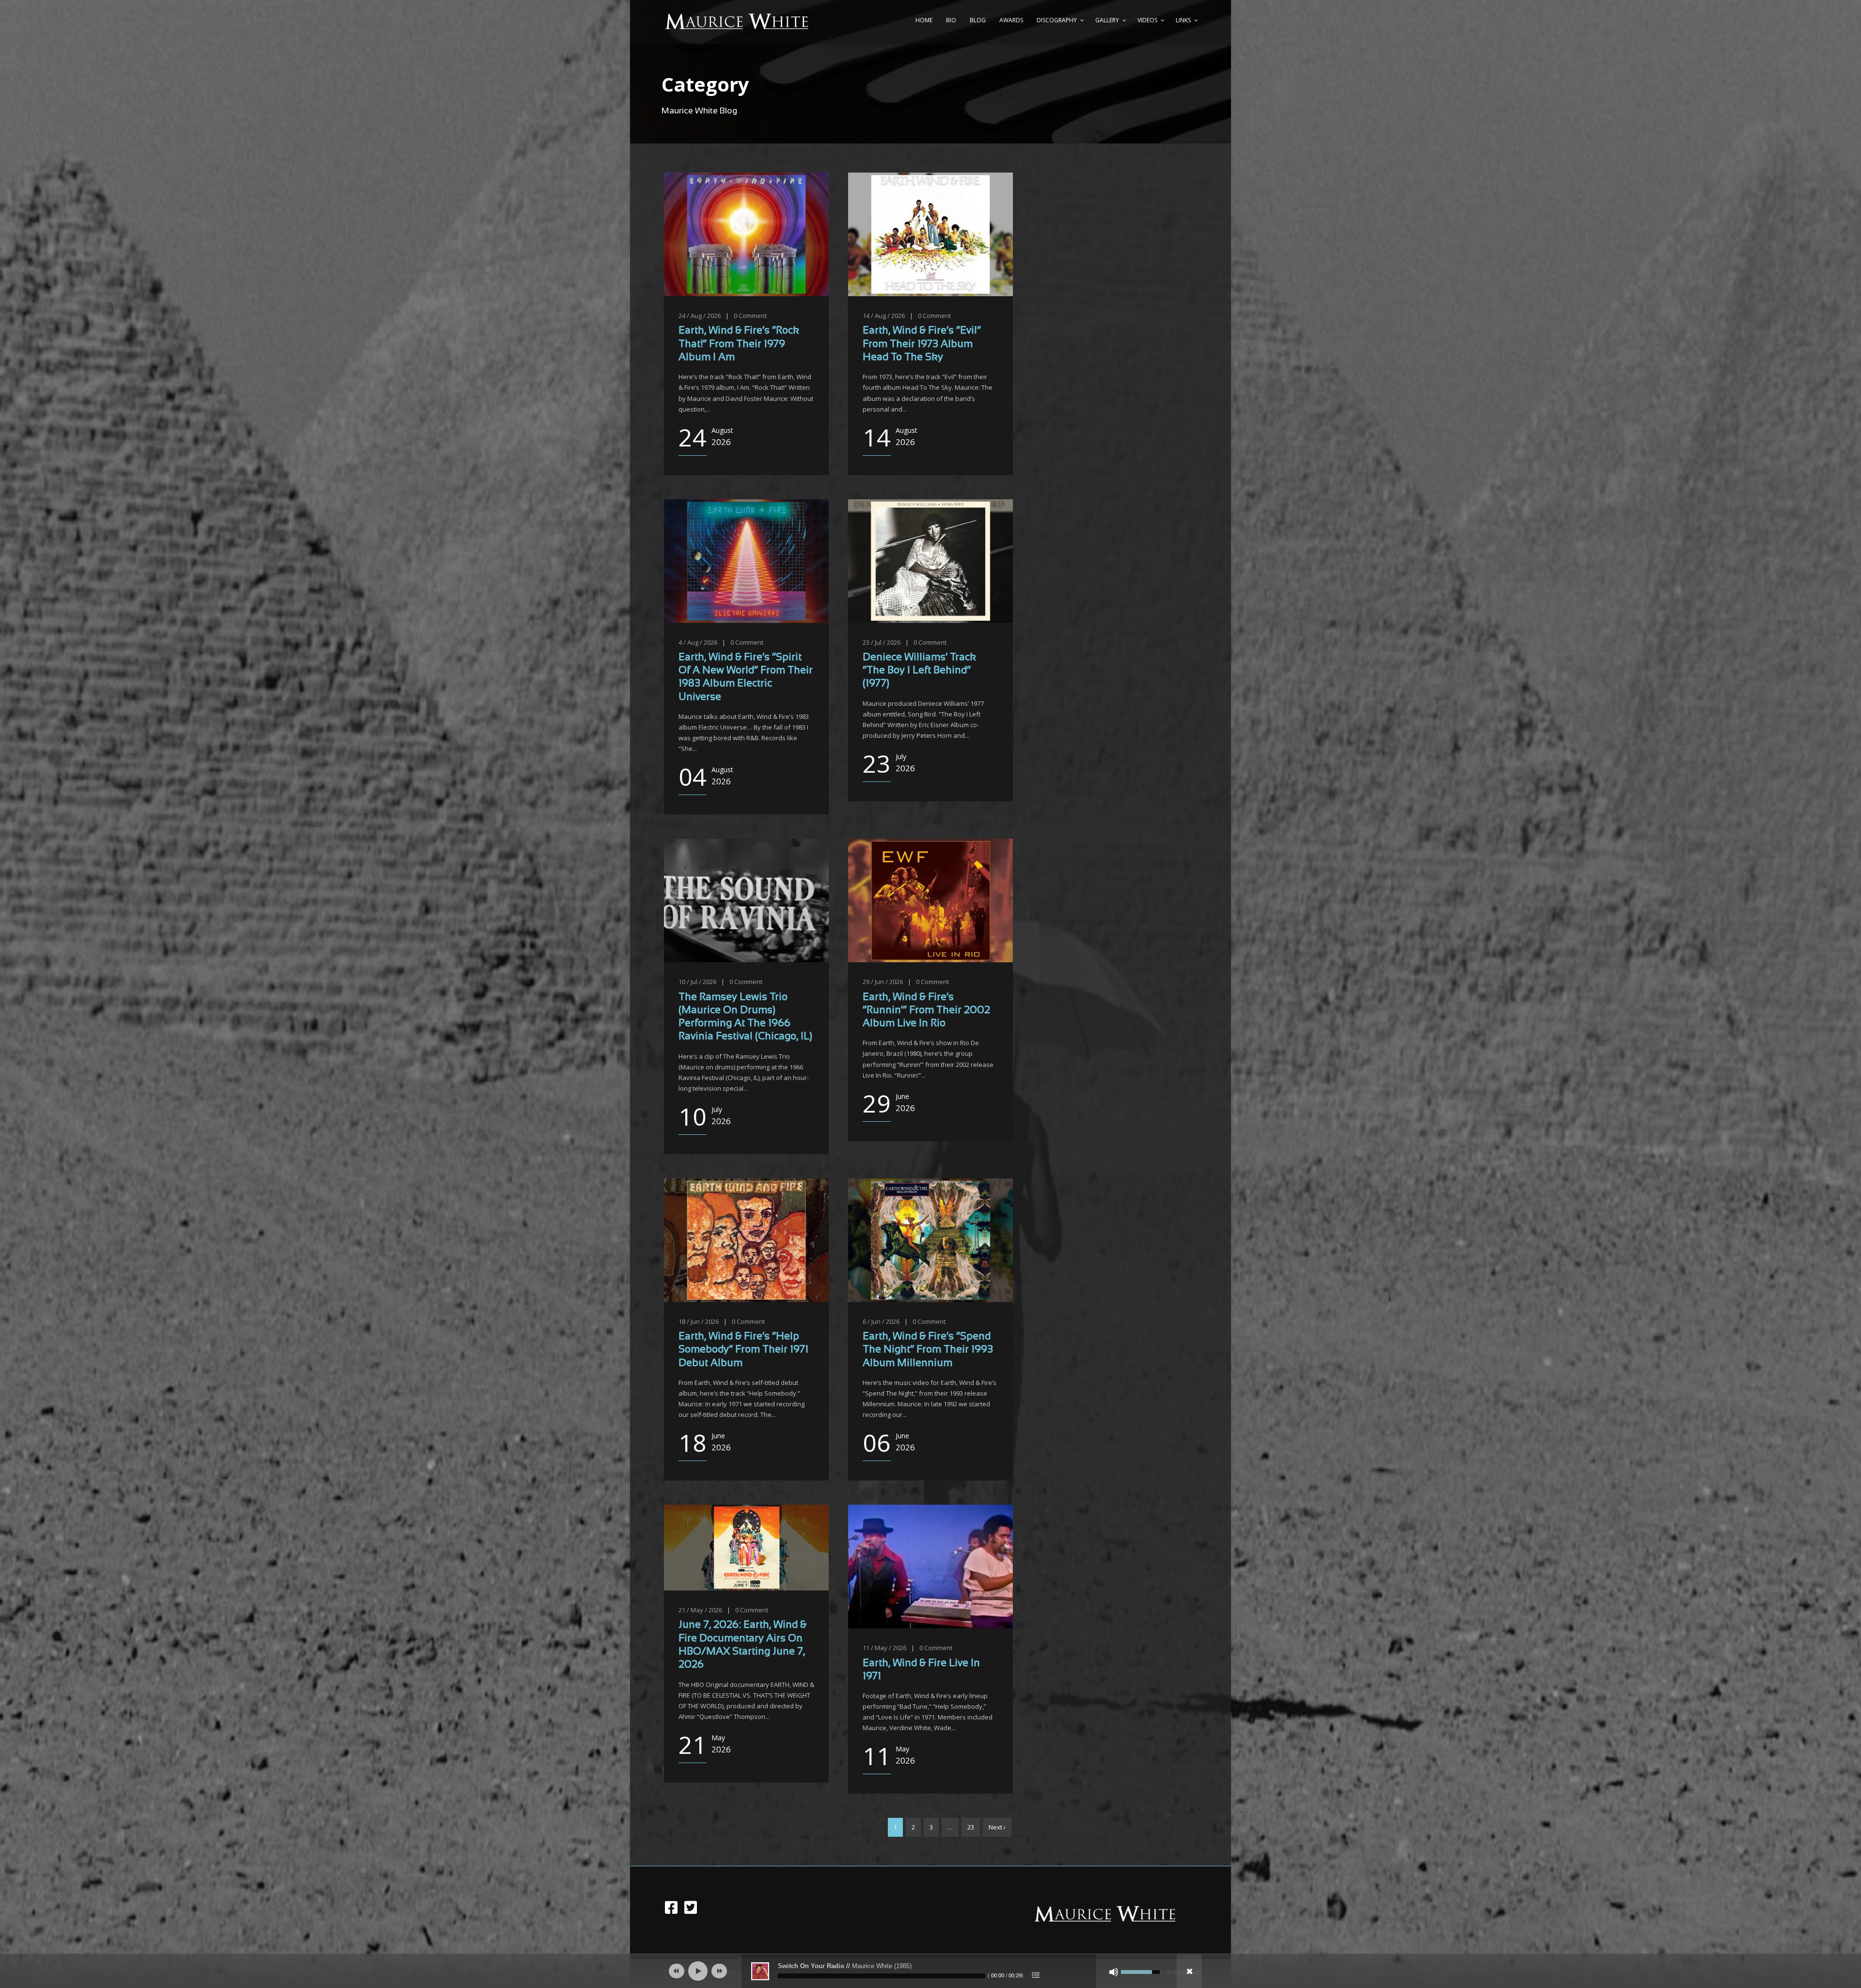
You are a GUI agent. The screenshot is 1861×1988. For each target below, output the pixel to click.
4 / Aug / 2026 (698, 642)
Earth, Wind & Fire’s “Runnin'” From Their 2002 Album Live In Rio (926, 1011)
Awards (1011, 20)
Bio (951, 20)
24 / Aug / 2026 (700, 316)
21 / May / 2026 (700, 1610)
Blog (978, 20)
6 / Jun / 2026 (881, 1321)
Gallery (1107, 20)
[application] (930, 1971)
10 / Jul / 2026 (697, 982)
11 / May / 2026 (884, 1648)
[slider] (882, 1976)
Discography (1057, 20)
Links (1183, 20)
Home (924, 20)
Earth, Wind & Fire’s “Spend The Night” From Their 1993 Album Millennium (928, 1350)
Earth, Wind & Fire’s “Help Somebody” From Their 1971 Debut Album (743, 1350)
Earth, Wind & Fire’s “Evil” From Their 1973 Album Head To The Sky (922, 344)
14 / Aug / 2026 (884, 316)
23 (971, 1827)
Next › (997, 1827)
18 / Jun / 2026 (699, 1321)
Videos (1147, 20)
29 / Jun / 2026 (883, 982)
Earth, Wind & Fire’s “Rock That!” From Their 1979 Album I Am (739, 344)
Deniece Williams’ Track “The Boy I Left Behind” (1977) (919, 671)
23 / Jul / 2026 (882, 642)
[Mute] (1114, 1972)
